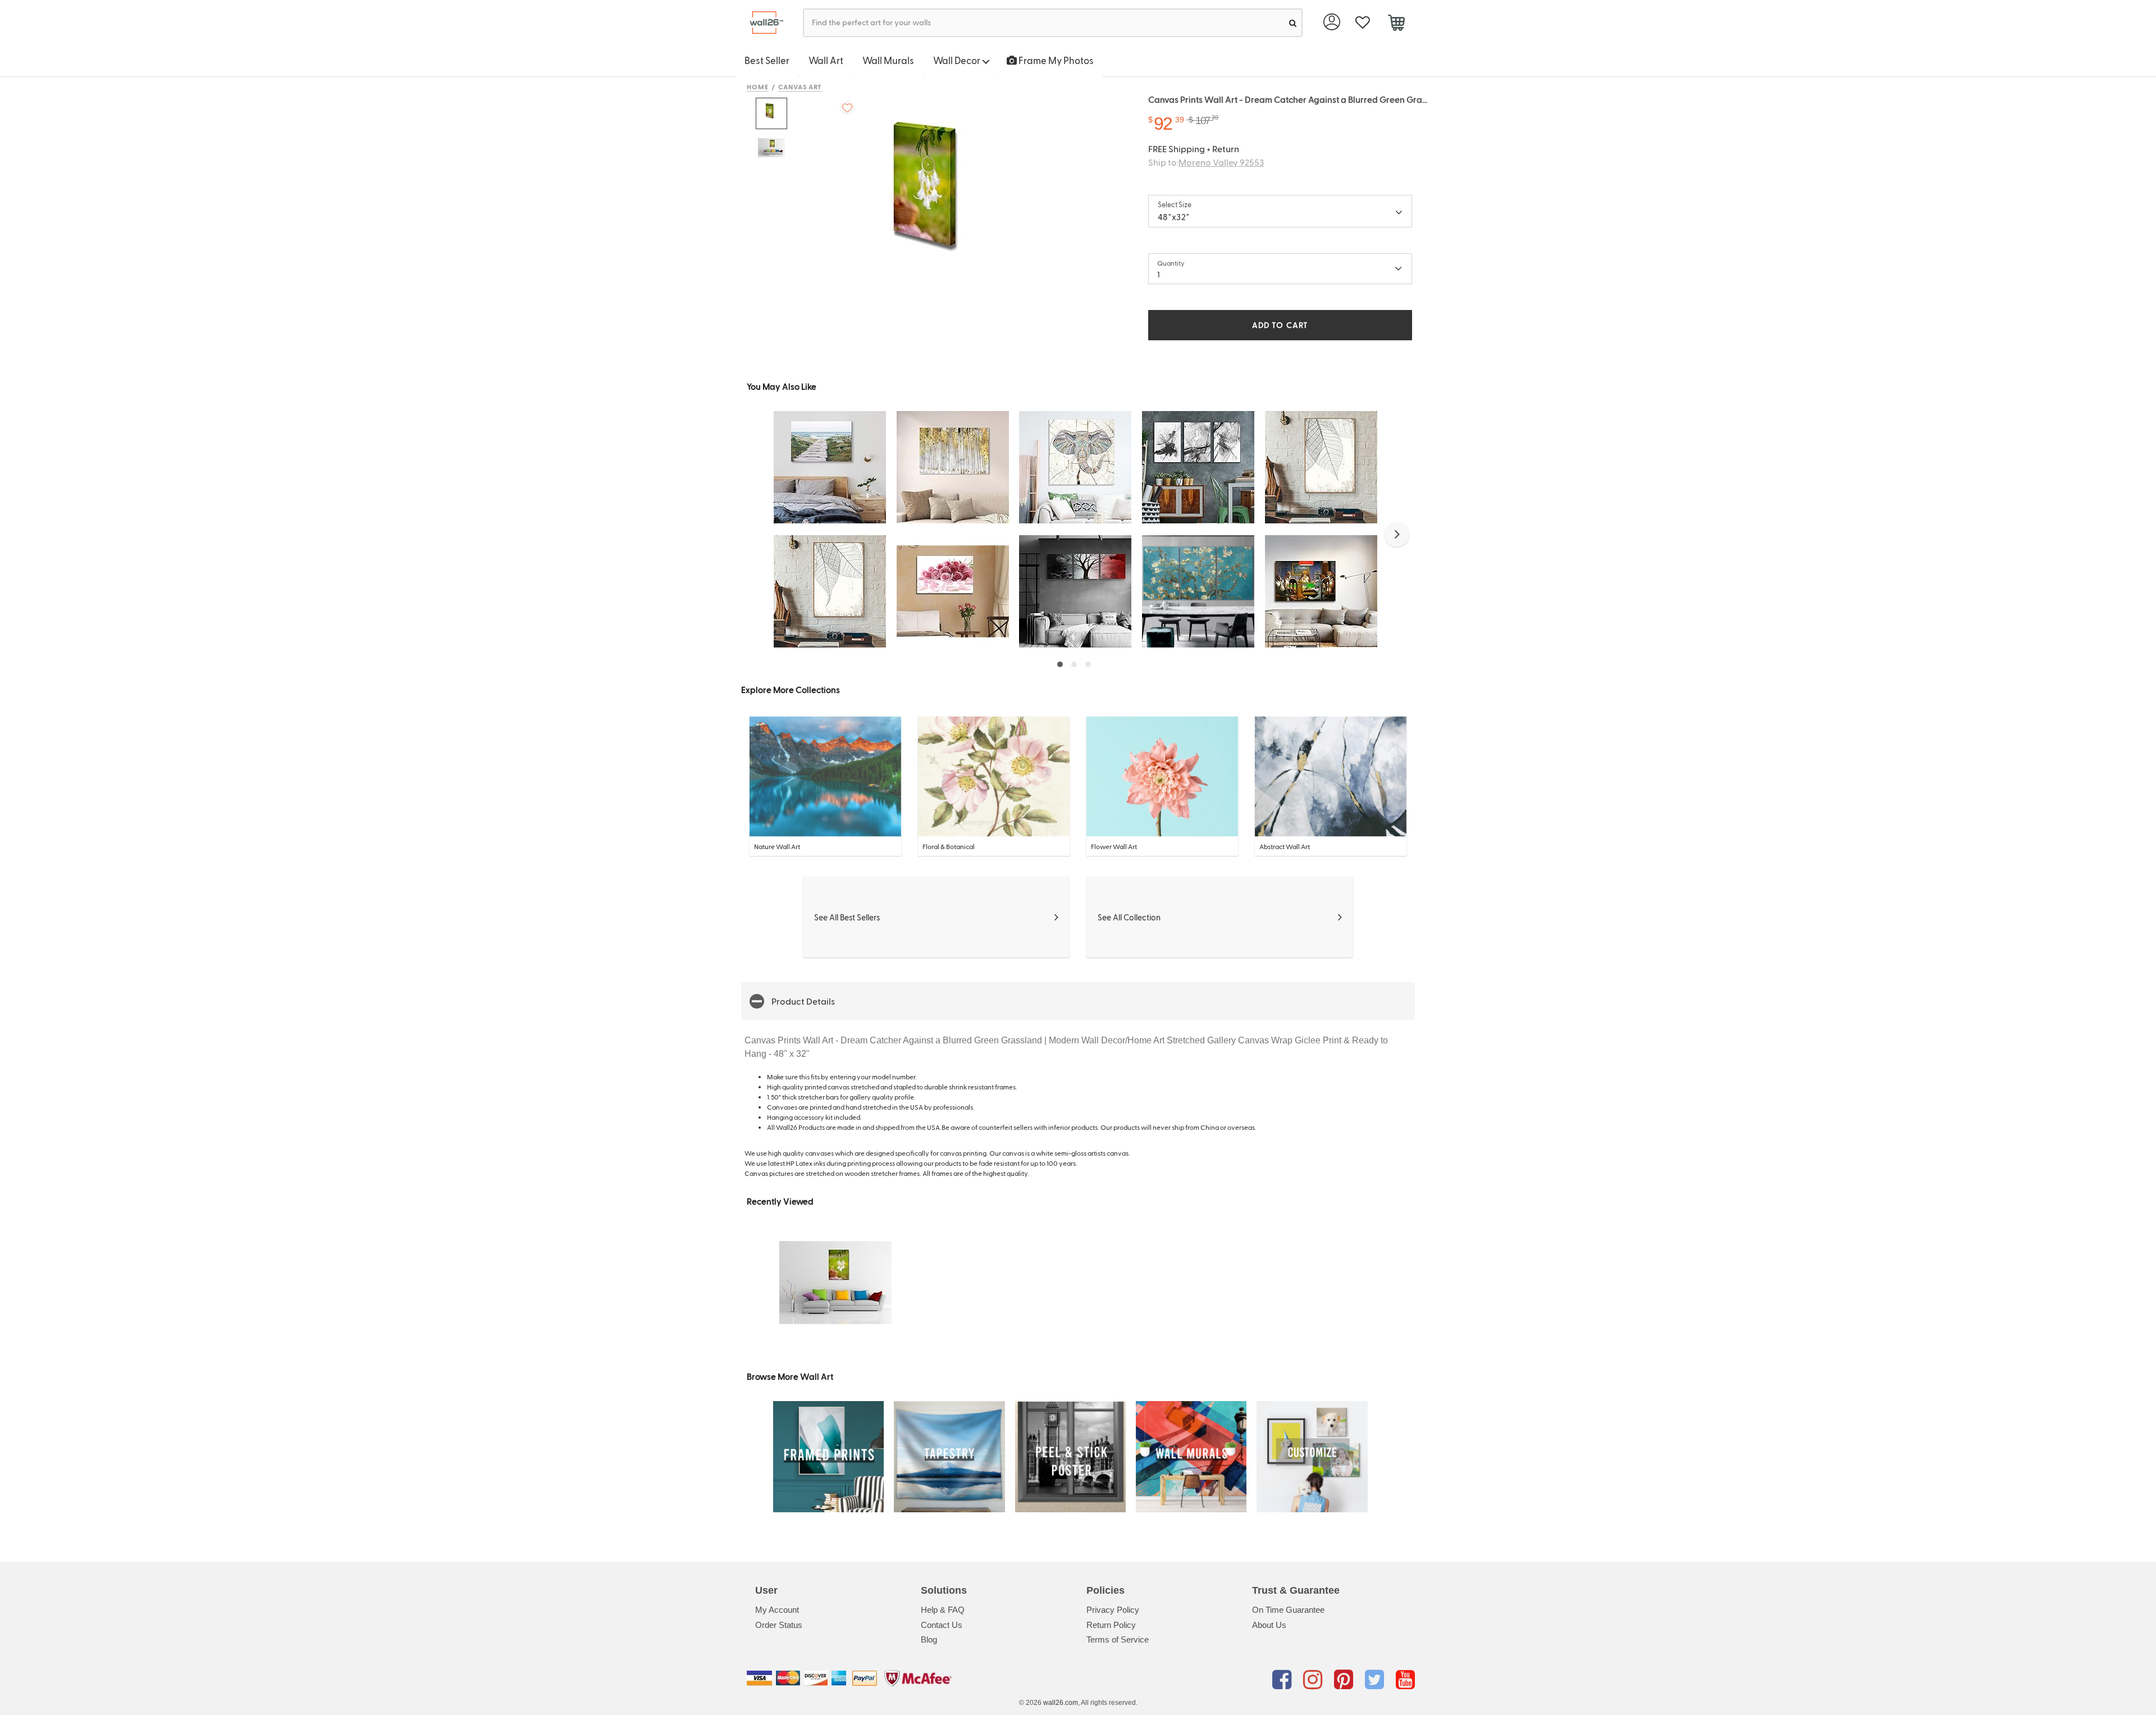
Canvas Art (800, 86)
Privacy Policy (1113, 1610)
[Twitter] (1376, 1680)
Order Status (779, 1625)
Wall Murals (888, 60)
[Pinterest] (1346, 1680)
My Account (777, 1610)
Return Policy (1111, 1625)
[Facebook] (1284, 1680)
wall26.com (1061, 1703)
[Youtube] (1405, 1680)
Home (758, 86)
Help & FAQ (943, 1610)
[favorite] (1362, 23)
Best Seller (767, 60)
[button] (1397, 535)
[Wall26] (762, 23)
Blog (929, 1639)
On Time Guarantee (1288, 1610)
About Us (1269, 1625)
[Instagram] (1315, 1680)
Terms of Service (1118, 1639)
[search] (1293, 23)
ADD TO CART (1280, 325)
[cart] (1396, 24)
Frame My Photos (1055, 60)
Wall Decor (958, 60)
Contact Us (942, 1625)
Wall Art (826, 60)
